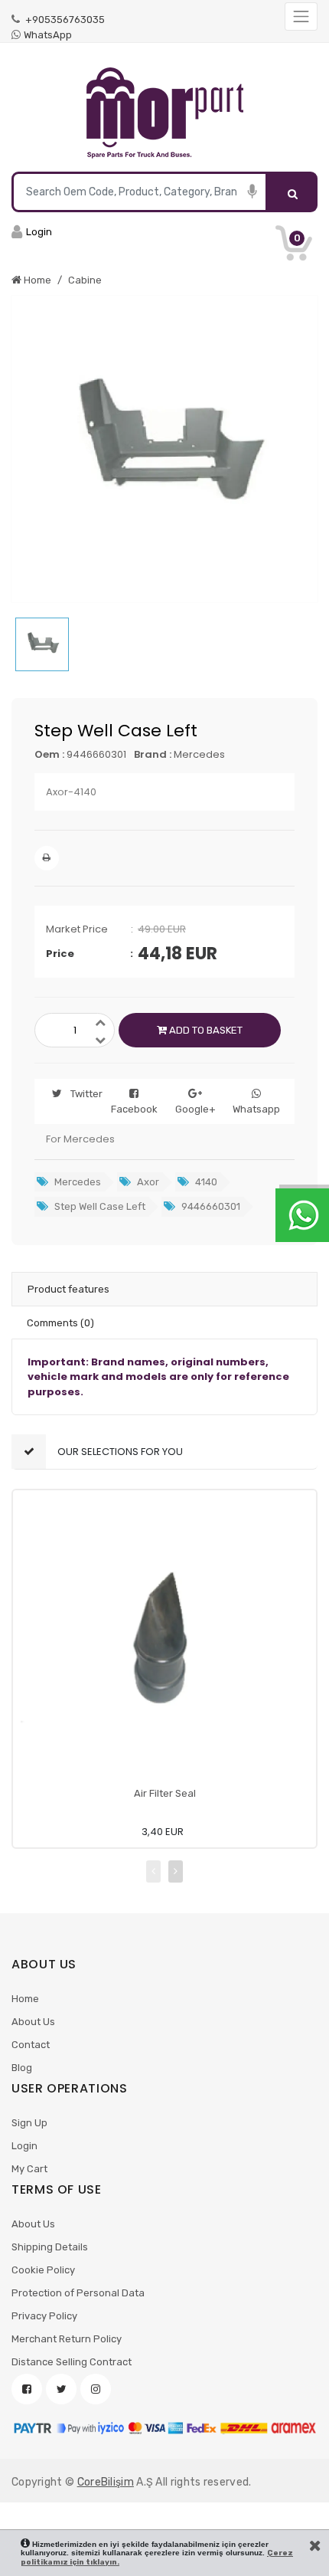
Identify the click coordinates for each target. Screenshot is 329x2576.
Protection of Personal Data (78, 2293)
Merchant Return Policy (67, 2339)
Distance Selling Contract (72, 2362)
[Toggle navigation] (301, 16)
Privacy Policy (44, 2316)
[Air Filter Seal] (164, 1642)
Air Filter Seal (165, 1793)
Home (25, 1999)
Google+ (195, 1109)
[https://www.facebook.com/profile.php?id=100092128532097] (27, 2389)
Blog (22, 2068)
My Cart (29, 2169)
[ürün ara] (293, 192)
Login (24, 2146)
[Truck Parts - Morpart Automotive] (164, 113)
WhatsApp (48, 35)
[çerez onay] (315, 2545)
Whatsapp (256, 1109)
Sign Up (29, 2123)
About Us (33, 2022)
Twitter (86, 1094)
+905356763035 (64, 20)
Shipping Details (50, 2247)
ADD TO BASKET (205, 1030)
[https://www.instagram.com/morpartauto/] (96, 2389)
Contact (31, 2045)
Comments (60, 1323)
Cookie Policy (43, 2270)
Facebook (134, 1109)
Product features (68, 1289)
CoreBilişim (106, 2482)
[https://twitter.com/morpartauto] (61, 2389)
